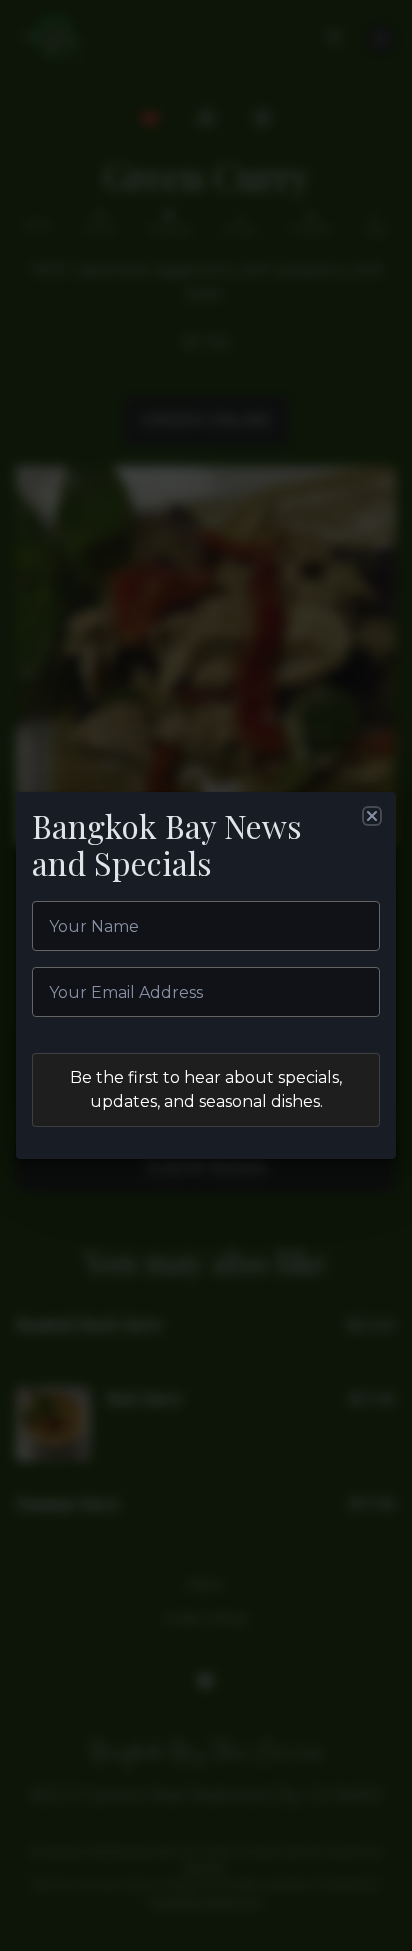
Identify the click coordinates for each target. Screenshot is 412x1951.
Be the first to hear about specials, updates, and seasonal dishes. (206, 1089)
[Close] (372, 816)
